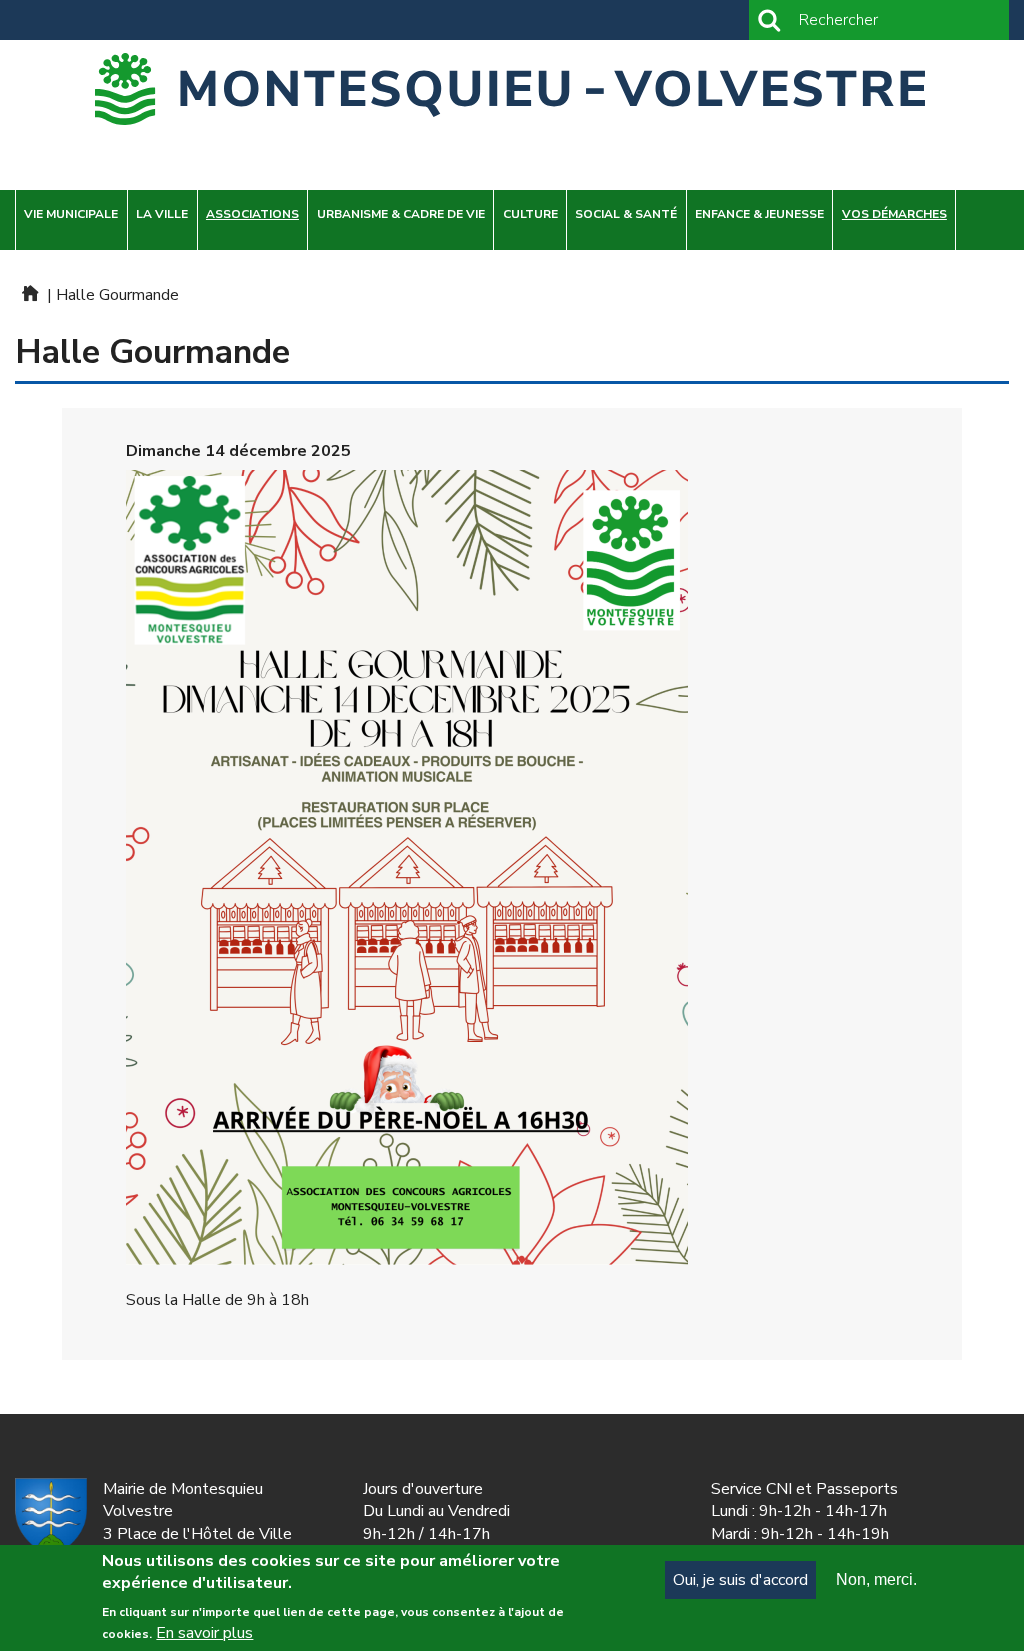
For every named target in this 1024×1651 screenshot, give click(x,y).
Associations (252, 214)
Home (29, 293)
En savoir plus (204, 1633)
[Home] (512, 89)
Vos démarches (894, 214)
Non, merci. (876, 1579)
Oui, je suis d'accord (740, 1580)
